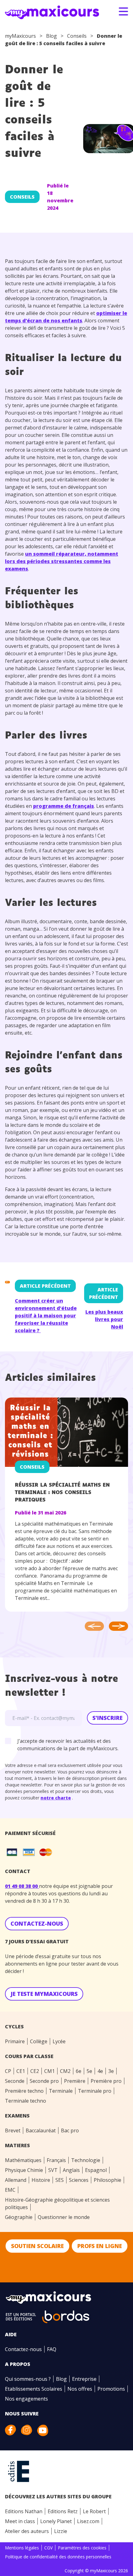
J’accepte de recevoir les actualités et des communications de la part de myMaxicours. (68, 1745)
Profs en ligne (100, 2246)
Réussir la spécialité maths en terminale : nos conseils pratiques (62, 1493)
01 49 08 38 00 (22, 1886)
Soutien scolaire (37, 2246)
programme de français (64, 806)
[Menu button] (123, 11)
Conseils (77, 36)
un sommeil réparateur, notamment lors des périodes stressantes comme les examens (62, 561)
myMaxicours (20, 36)
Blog (51, 36)
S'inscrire (107, 1718)
